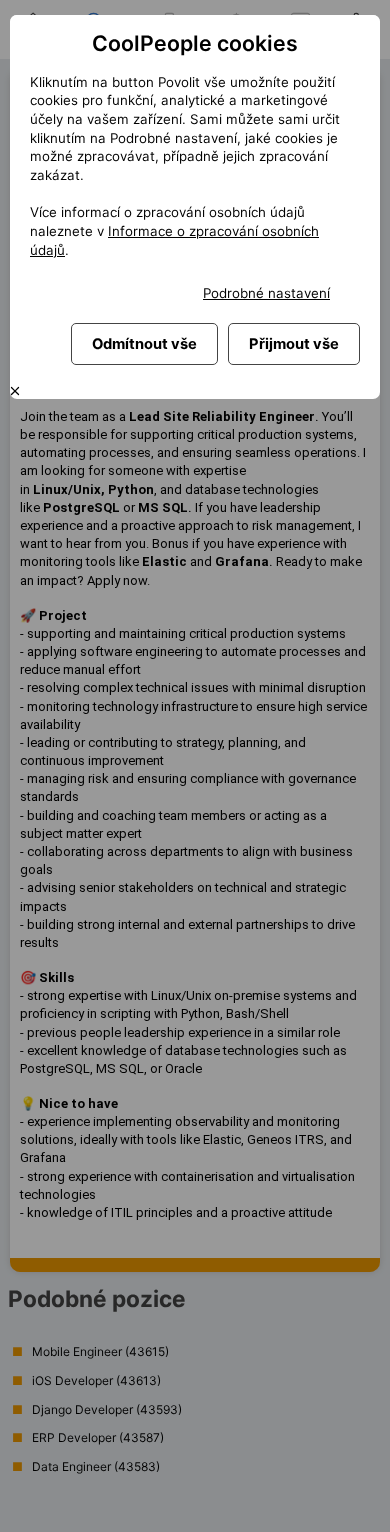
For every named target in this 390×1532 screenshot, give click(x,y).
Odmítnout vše (144, 344)
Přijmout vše (294, 344)
